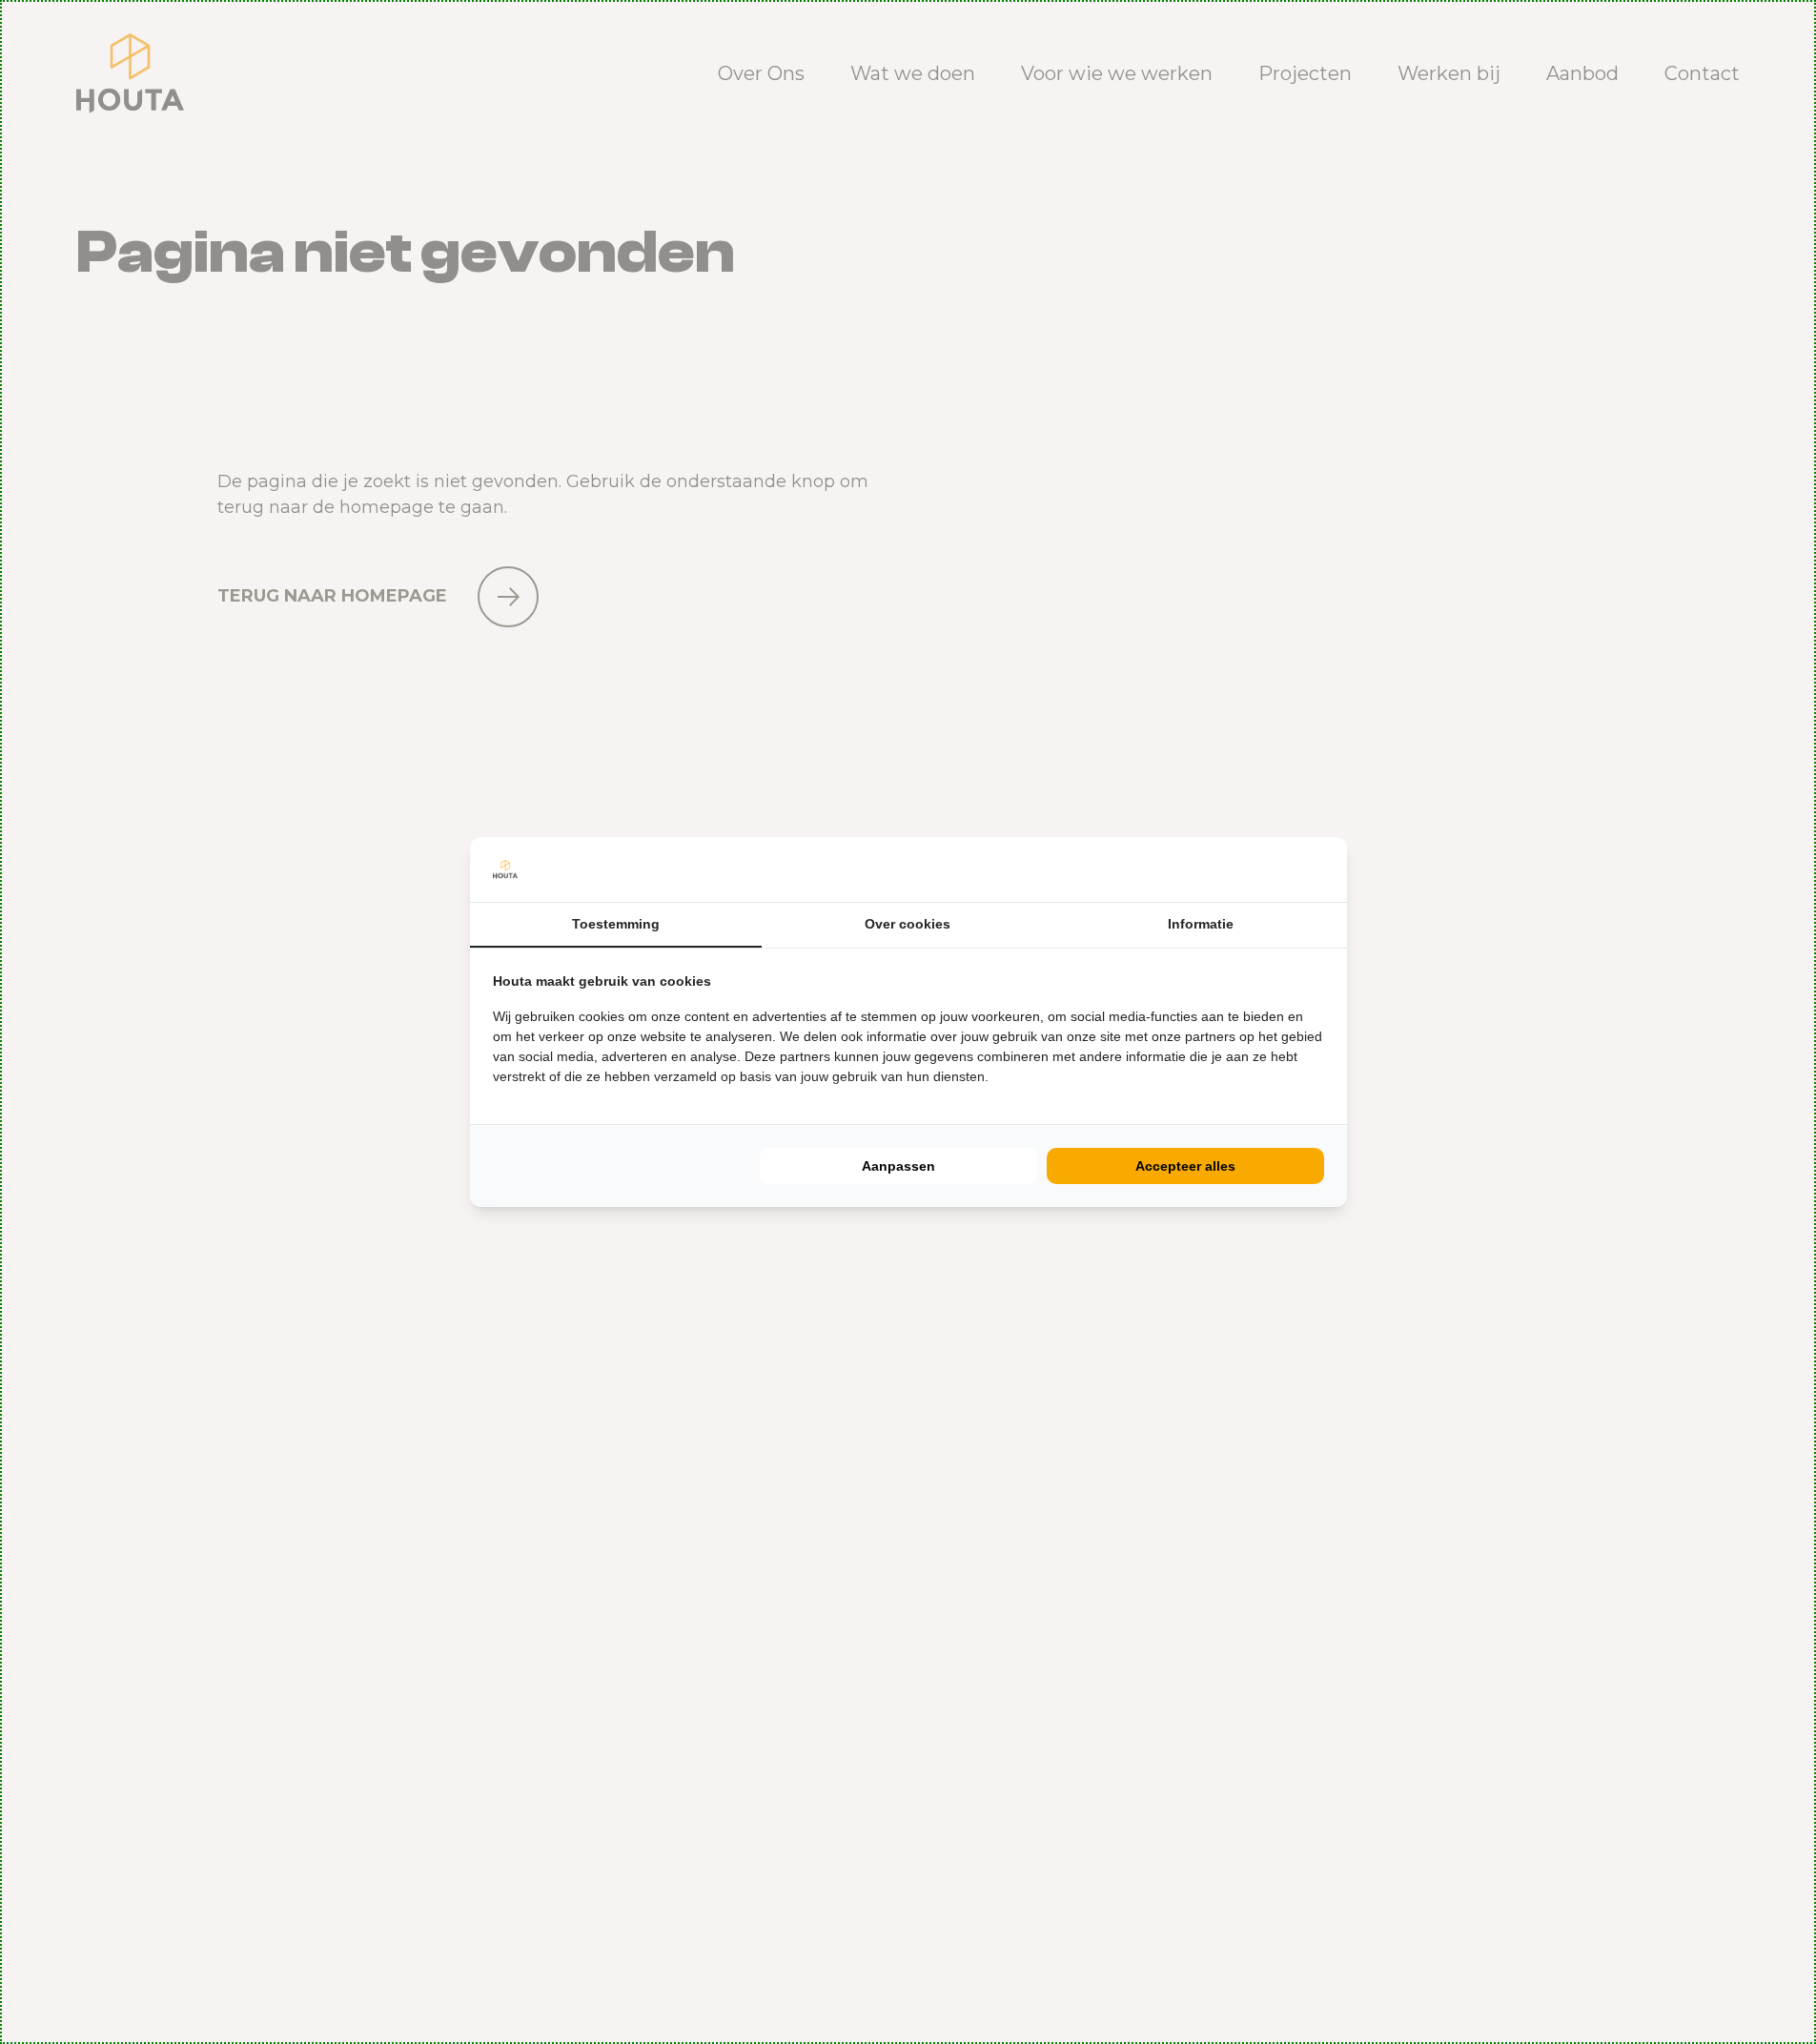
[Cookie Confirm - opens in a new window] (1319, 869)
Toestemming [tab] (616, 924)
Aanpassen (898, 1166)
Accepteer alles (1185, 1166)
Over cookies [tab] (908, 924)
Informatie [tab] (1201, 924)
